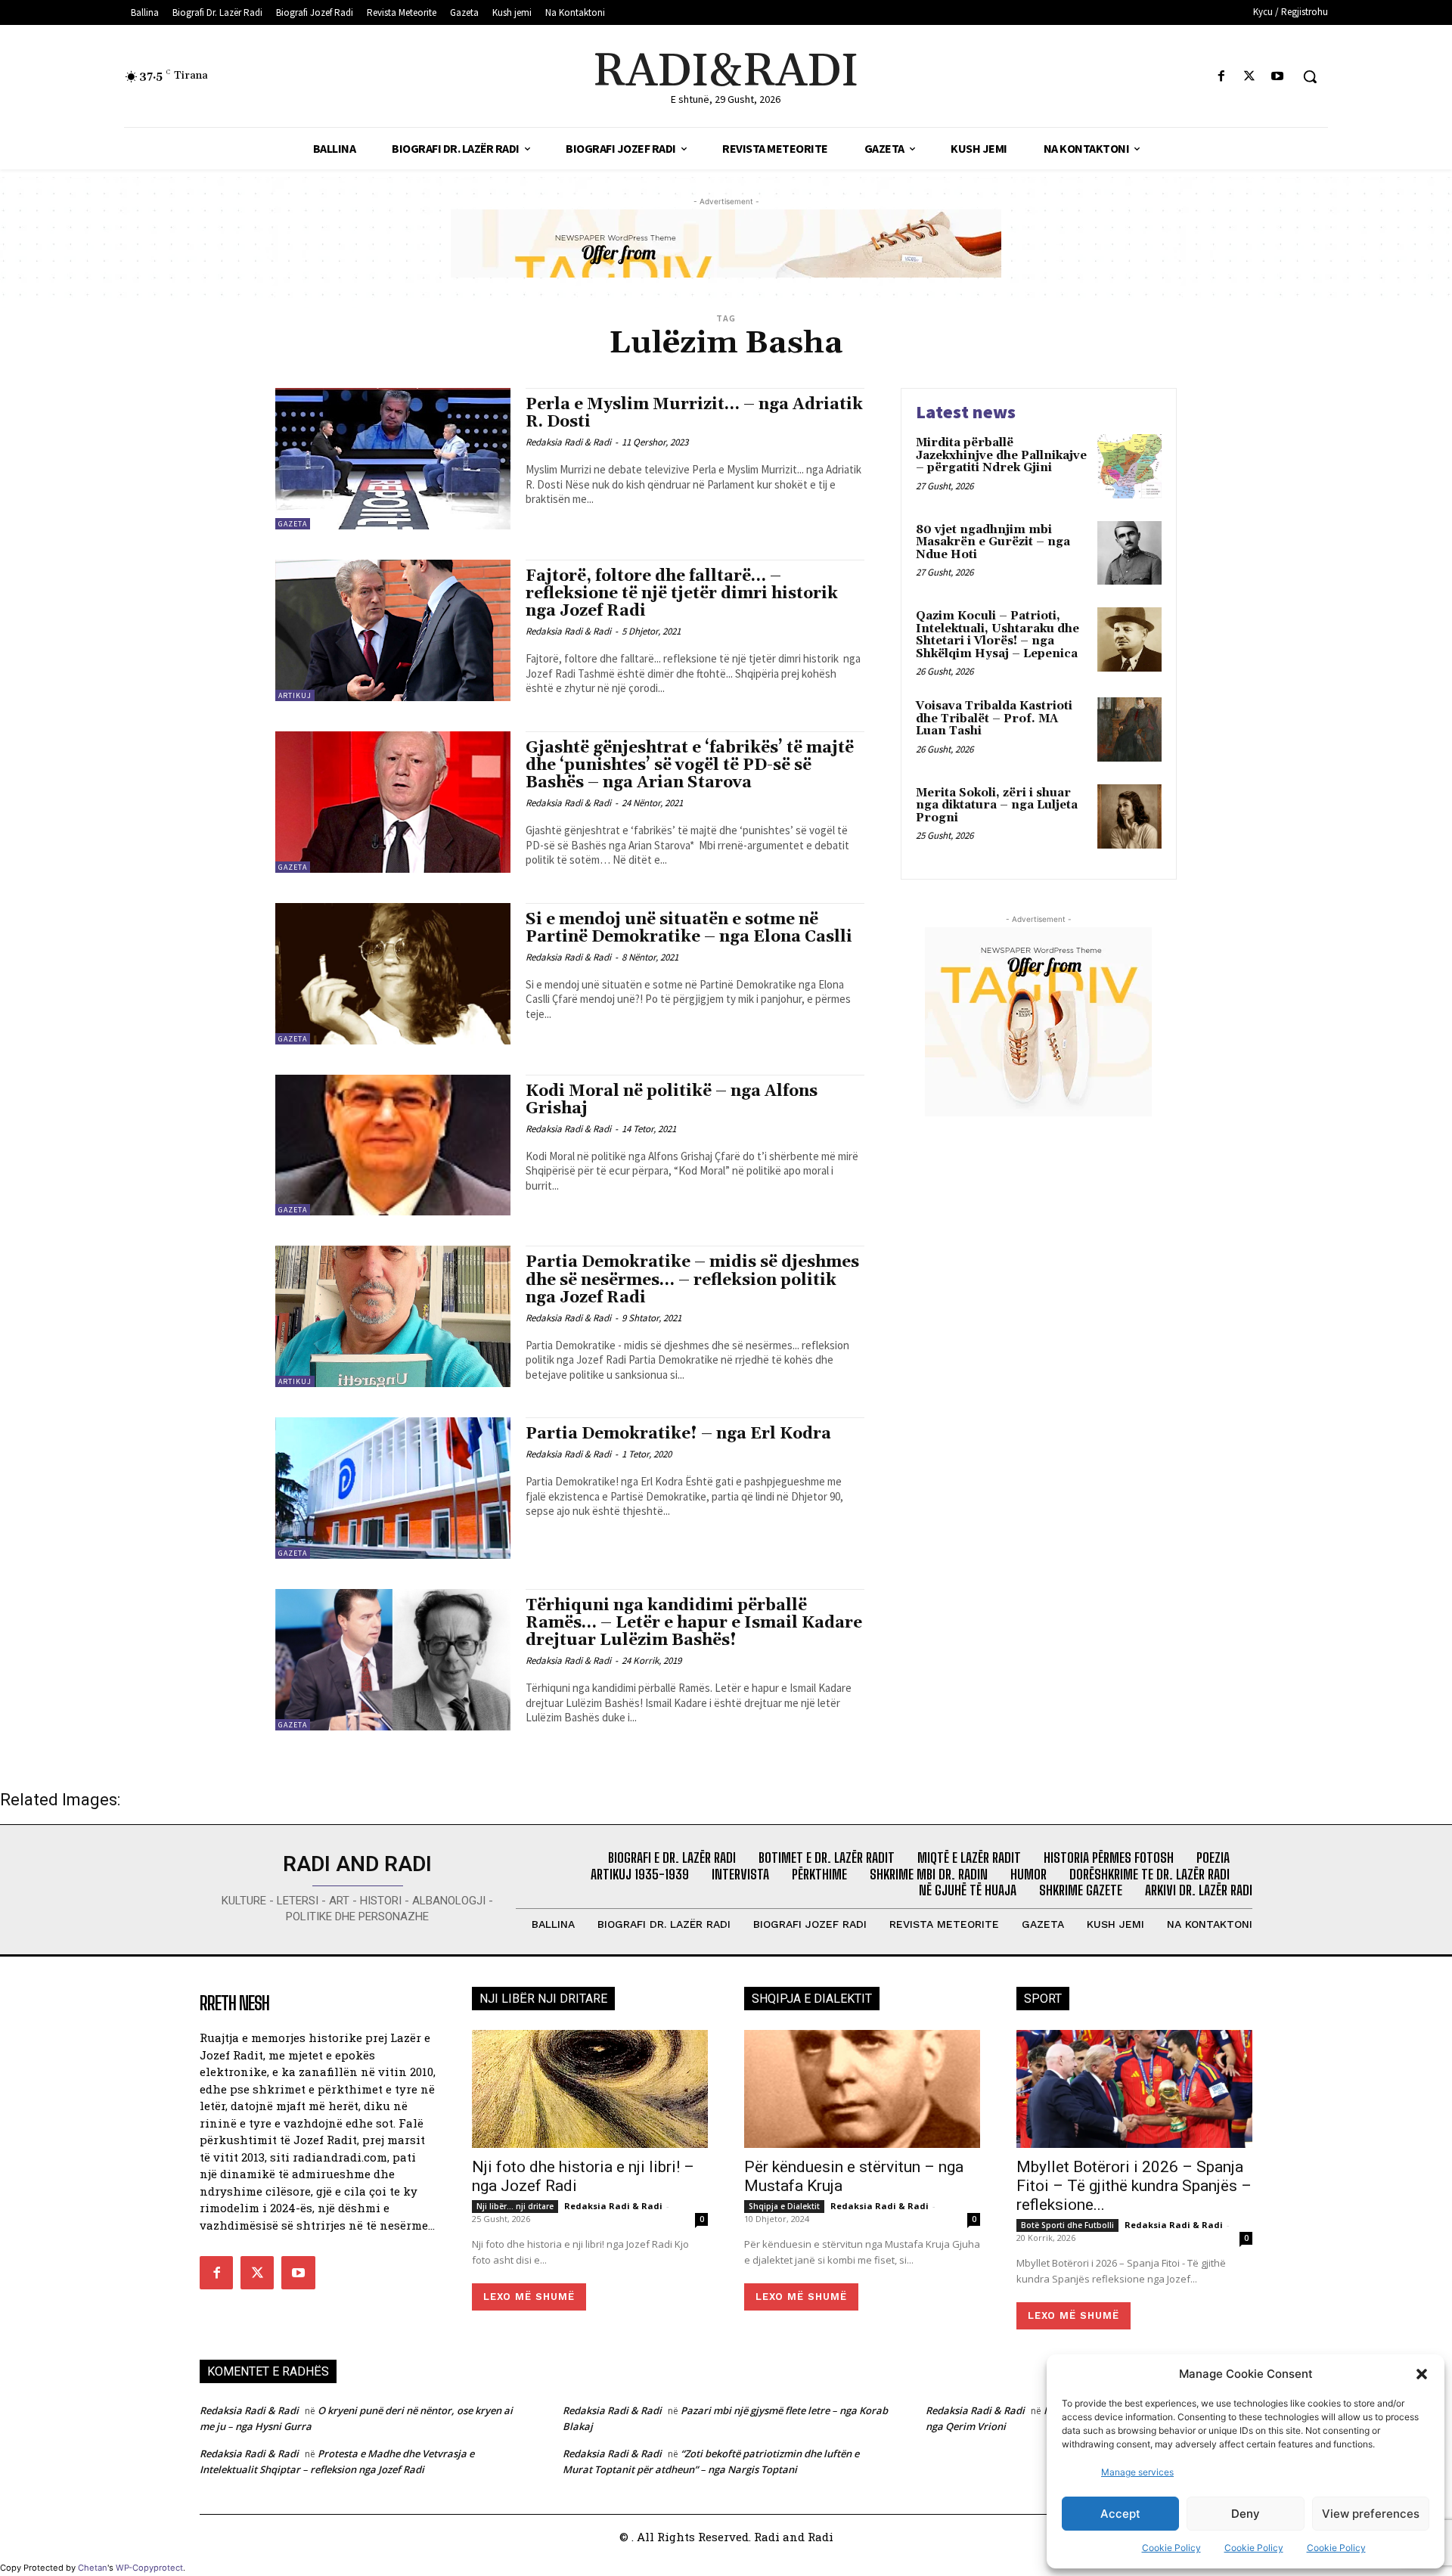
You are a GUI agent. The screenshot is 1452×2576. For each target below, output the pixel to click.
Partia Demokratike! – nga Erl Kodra (678, 1434)
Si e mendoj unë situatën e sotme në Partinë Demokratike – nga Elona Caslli (689, 928)
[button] (1422, 2374)
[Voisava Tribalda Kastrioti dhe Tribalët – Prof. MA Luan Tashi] (1129, 729)
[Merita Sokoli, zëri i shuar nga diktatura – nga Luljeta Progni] (1129, 816)
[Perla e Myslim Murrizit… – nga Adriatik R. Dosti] (393, 459)
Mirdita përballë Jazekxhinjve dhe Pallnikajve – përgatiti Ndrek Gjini (1001, 455)
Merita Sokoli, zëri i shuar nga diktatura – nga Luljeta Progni (997, 805)
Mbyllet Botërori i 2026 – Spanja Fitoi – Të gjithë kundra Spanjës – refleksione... (1134, 2186)
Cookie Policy (1171, 2548)
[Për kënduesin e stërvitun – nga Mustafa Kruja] (862, 2089)
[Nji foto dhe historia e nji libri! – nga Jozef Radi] (590, 2089)
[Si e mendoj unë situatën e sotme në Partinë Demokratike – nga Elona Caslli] (393, 974)
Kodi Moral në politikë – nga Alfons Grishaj (672, 1100)
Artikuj (295, 695)
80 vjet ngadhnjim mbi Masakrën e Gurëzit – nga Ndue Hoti (993, 542)
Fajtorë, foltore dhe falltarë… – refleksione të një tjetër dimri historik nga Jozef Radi (682, 594)
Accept (1120, 2514)
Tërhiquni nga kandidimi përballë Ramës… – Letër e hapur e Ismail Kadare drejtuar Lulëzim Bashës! (694, 1623)
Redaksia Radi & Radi (568, 442)
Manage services (1137, 2472)
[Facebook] (1221, 77)
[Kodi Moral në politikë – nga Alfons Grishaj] (393, 1145)
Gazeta (293, 524)
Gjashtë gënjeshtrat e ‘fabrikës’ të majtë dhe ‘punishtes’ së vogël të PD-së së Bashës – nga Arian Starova (690, 765)
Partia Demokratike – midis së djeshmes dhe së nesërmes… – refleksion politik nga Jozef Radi (692, 1280)
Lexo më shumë (529, 2297)
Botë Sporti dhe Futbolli (1067, 2225)
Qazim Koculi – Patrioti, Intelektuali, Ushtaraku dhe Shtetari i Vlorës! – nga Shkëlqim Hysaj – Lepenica (997, 635)
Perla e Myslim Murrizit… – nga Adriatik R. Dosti (694, 413)
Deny (1246, 2514)
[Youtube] (1278, 77)
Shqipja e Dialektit (784, 2206)
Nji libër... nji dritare (515, 2206)
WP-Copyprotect (149, 2568)
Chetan (93, 2568)
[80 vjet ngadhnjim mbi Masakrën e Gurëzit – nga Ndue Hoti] (1129, 553)
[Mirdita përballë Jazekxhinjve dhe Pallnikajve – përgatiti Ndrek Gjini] (1129, 466)
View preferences (1371, 2514)
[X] (1250, 77)
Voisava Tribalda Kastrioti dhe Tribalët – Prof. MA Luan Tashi (994, 718)
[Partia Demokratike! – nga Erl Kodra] (393, 1488)
